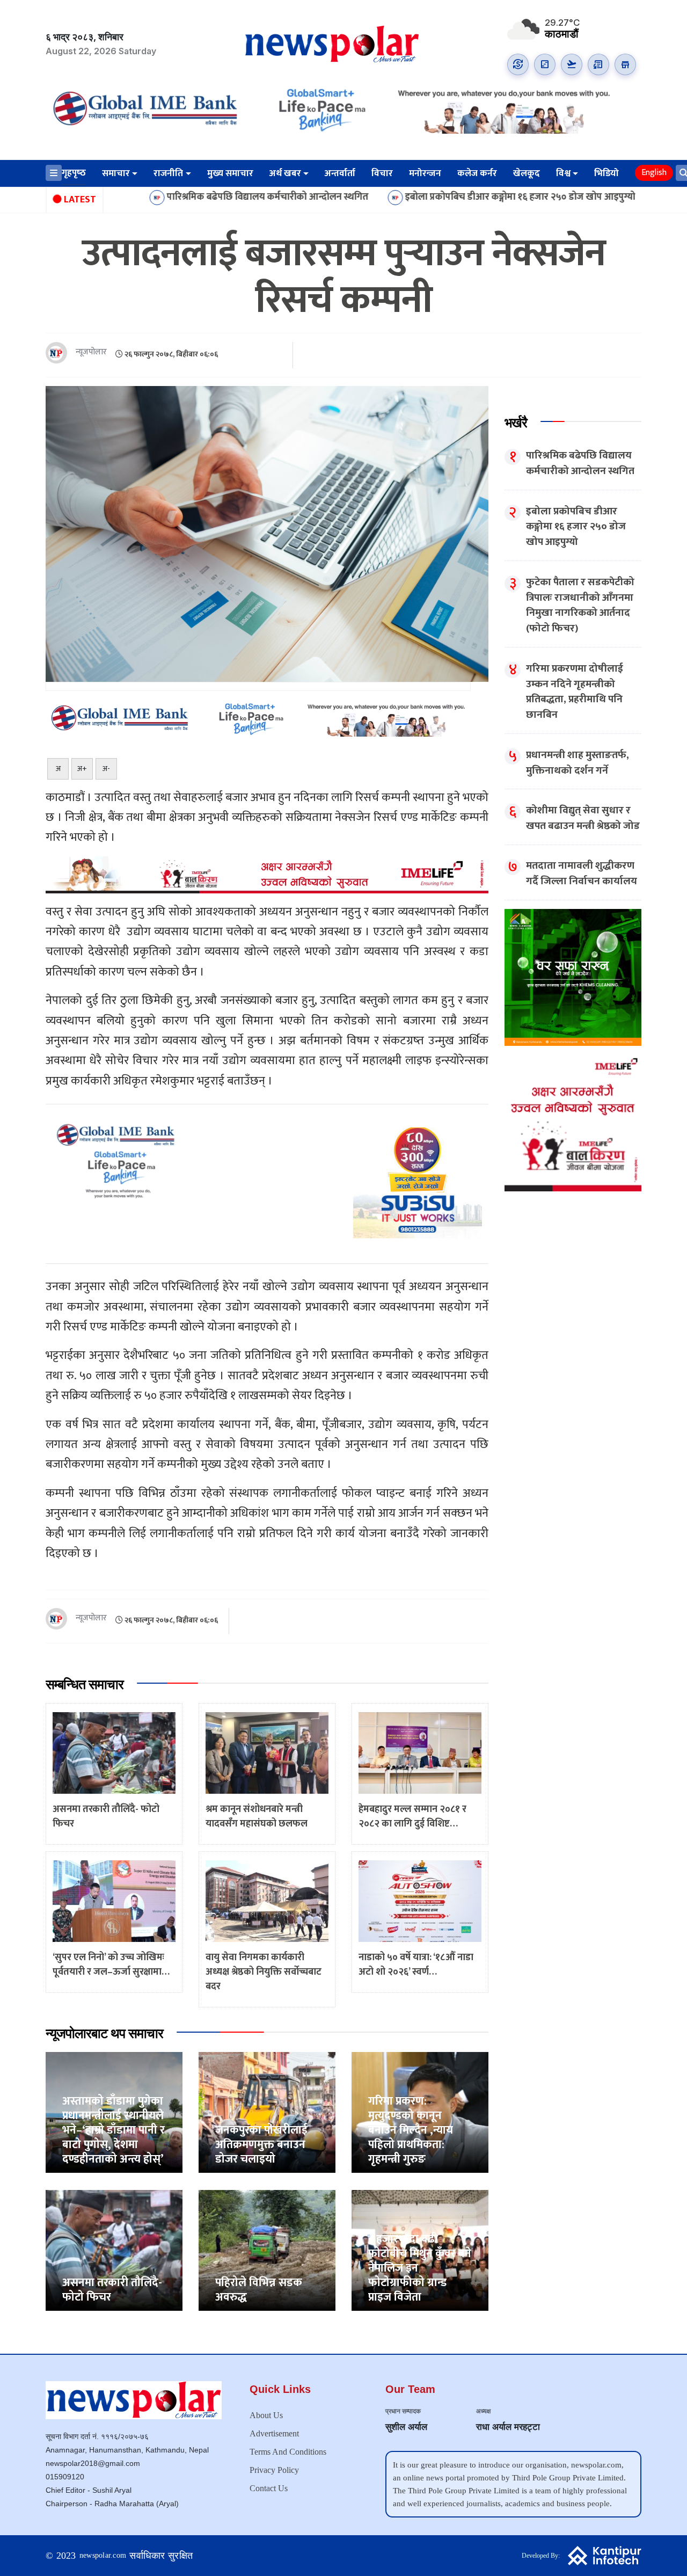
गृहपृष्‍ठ (74, 173)
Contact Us (269, 2488)
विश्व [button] (563, 173)
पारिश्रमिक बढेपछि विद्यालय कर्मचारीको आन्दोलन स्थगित (159, 197)
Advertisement (274, 2433)
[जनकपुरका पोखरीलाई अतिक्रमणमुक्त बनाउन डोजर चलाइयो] (267, 2112)
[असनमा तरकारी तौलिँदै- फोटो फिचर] (114, 2250)
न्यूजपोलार (91, 352)
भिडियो (606, 173)
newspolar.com (103, 2555)
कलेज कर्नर (477, 173)
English (654, 173)
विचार (382, 173)
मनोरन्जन (425, 173)
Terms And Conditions (288, 2452)
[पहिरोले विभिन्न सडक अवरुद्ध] (267, 2250)
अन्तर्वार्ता (340, 173)
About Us (266, 2415)
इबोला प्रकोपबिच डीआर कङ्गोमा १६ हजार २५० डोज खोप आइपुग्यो (411, 197)
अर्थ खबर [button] (285, 173)
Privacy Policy (274, 2470)
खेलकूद (527, 173)
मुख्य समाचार (230, 173)
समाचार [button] (116, 173)
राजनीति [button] (168, 173)
